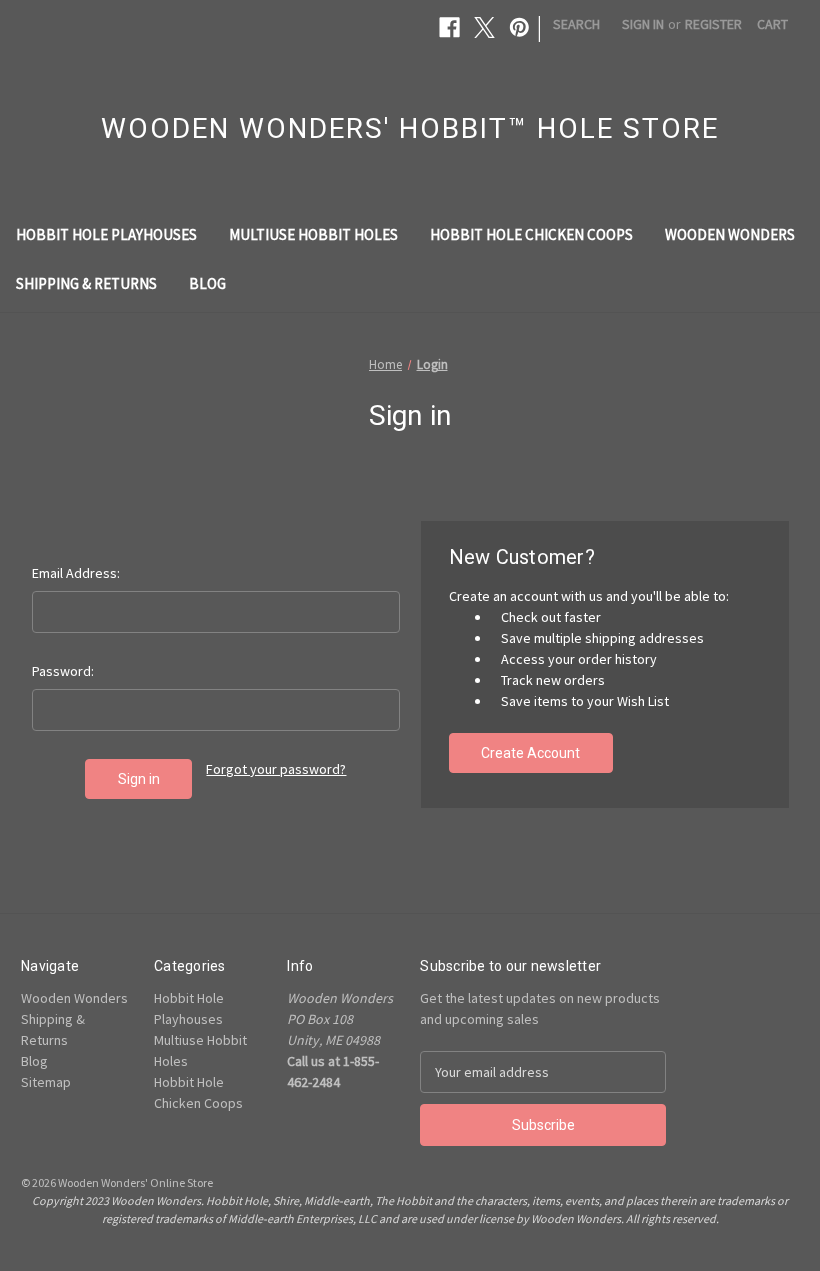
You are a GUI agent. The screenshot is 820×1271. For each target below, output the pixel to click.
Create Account (530, 753)
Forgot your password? (276, 769)
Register (713, 24)
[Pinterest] (519, 27)
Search (576, 24)
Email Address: (76, 573)
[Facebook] (449, 27)
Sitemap (46, 1082)
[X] (484, 27)
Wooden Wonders (730, 234)
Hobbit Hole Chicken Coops (531, 234)
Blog (207, 283)
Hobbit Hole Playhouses (106, 234)
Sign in (643, 24)
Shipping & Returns (86, 283)
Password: (63, 671)
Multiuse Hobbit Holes (313, 234)
